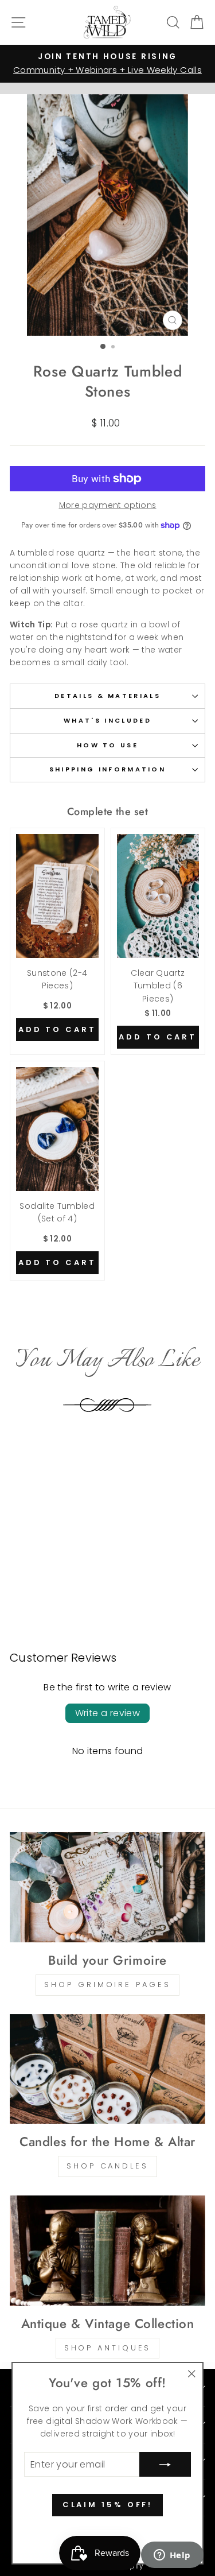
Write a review (108, 1713)
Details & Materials (107, 696)
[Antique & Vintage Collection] (107, 2251)
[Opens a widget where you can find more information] (172, 2556)
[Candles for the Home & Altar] (107, 2069)
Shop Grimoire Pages (107, 1985)
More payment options (108, 505)
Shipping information (107, 769)
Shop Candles (107, 2166)
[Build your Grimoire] (107, 1887)
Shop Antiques (108, 2348)
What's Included (107, 720)
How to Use (107, 745)
